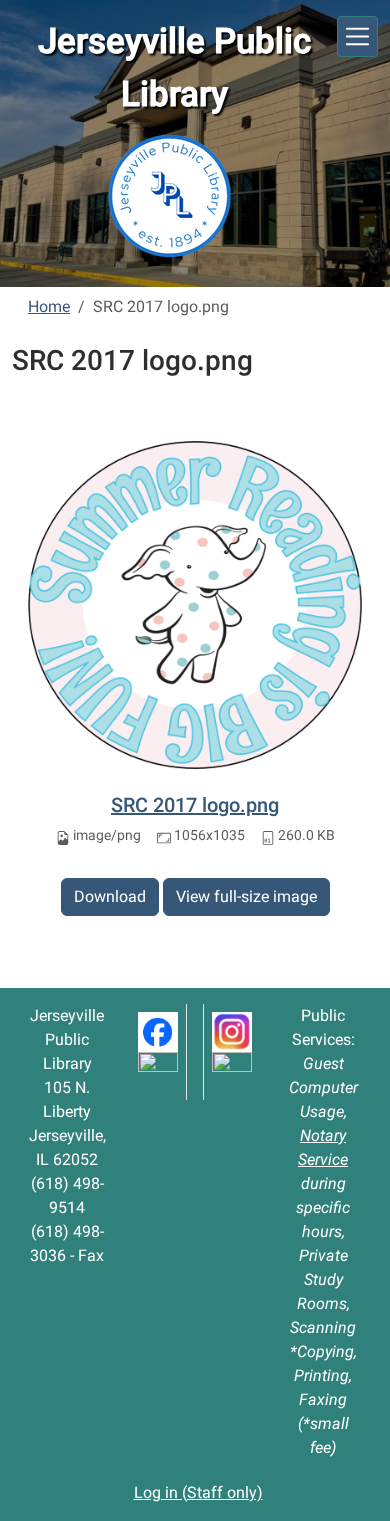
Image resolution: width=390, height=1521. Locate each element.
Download (110, 896)
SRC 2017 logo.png (195, 805)
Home (49, 306)
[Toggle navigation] (357, 36)
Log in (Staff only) (198, 1492)
